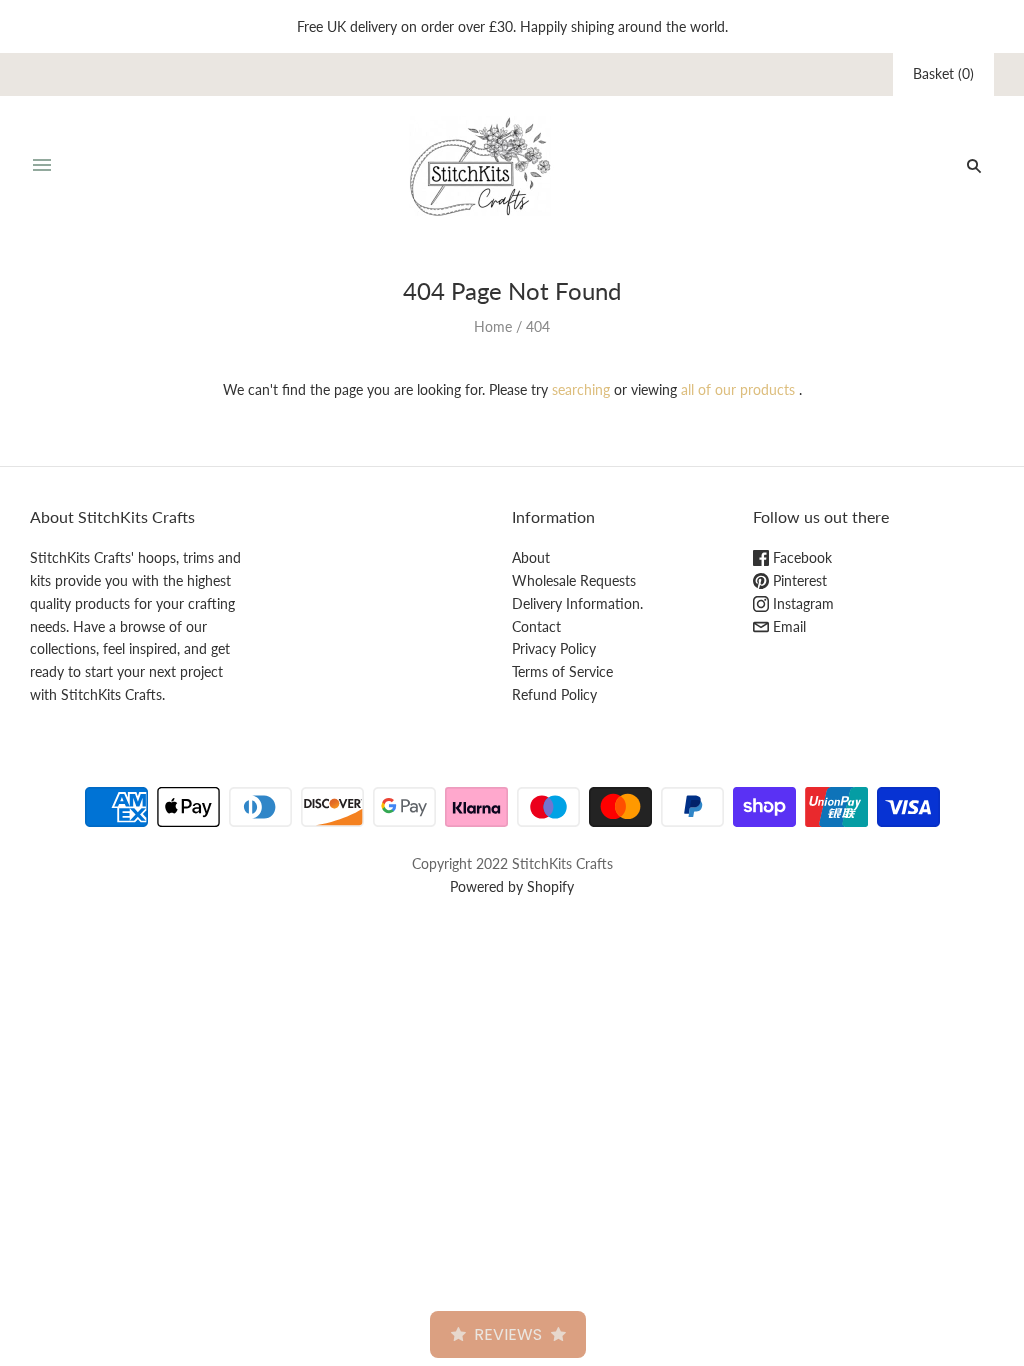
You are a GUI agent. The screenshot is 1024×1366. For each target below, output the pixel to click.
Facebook (800, 557)
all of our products (738, 389)
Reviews (508, 1334)
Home (493, 326)
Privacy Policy (554, 648)
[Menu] (42, 166)
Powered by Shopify (512, 886)
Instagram (801, 603)
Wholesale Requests (574, 580)
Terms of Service (562, 671)
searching (581, 389)
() (943, 73)
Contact (536, 626)
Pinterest (798, 580)
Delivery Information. (577, 603)
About (531, 557)
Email (787, 626)
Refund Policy (554, 694)
